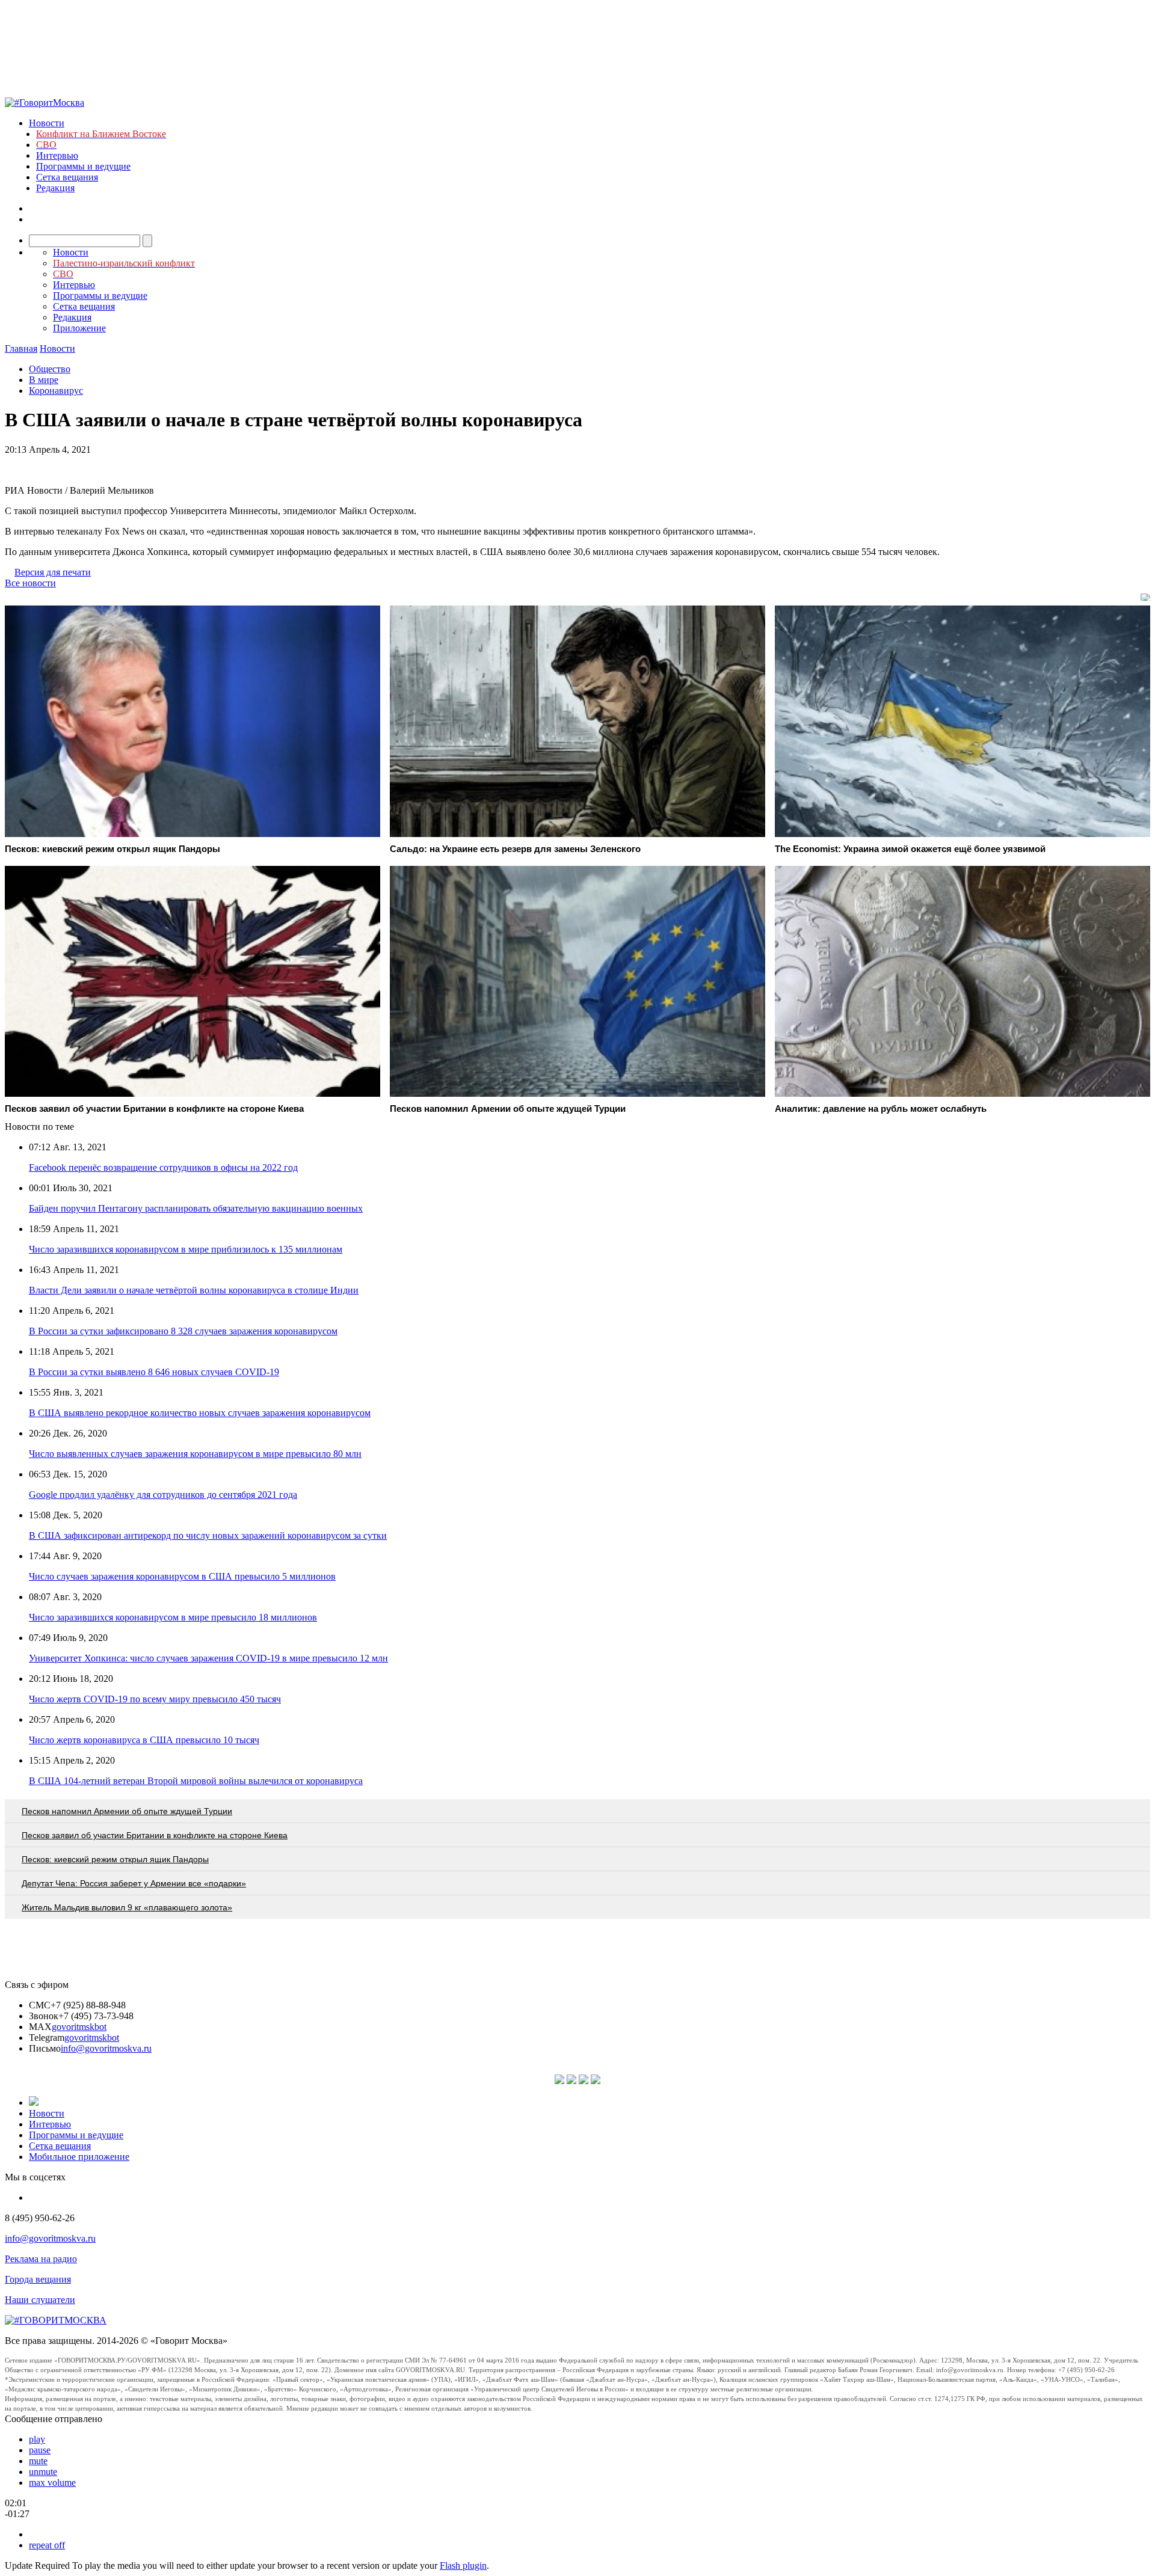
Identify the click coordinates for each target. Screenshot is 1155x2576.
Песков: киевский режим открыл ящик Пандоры (115, 1859)
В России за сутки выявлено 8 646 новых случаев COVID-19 (154, 1372)
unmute (43, 2472)
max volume (52, 2482)
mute (38, 2461)
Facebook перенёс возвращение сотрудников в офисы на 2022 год (163, 1167)
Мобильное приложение (79, 2157)
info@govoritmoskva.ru (106, 2048)
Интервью (57, 155)
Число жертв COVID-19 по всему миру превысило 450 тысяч (155, 1699)
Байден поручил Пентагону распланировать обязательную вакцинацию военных (196, 1208)
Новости (47, 123)
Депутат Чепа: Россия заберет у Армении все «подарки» (134, 1883)
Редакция (55, 188)
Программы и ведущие (83, 166)
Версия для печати (53, 572)
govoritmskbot (79, 2027)
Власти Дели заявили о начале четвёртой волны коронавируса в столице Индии (194, 1290)
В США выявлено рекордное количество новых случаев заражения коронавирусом (200, 1413)
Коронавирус (56, 391)
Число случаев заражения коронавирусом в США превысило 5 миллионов (182, 1576)
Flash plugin (463, 2565)
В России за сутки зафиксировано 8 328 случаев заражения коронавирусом (183, 1331)
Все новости (30, 583)
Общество (50, 369)
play (37, 2439)
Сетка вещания (67, 177)
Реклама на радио (41, 2259)
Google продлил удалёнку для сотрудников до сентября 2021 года (163, 1495)
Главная (21, 348)
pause (40, 2450)
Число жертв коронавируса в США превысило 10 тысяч (144, 1740)
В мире (44, 380)
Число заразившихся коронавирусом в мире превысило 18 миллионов (173, 1617)
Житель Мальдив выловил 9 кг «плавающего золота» (127, 1907)
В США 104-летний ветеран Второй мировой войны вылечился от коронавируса (196, 1781)
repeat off (47, 2545)
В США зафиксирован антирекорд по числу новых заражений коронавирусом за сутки (208, 1535)
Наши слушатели (40, 2300)
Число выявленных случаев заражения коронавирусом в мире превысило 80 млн (195, 1454)
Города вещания (38, 2279)
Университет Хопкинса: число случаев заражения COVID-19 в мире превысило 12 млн (208, 1658)
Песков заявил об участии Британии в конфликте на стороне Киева (155, 1835)
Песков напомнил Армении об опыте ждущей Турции (127, 1811)
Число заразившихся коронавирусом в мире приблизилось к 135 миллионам (186, 1249)
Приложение (79, 328)
